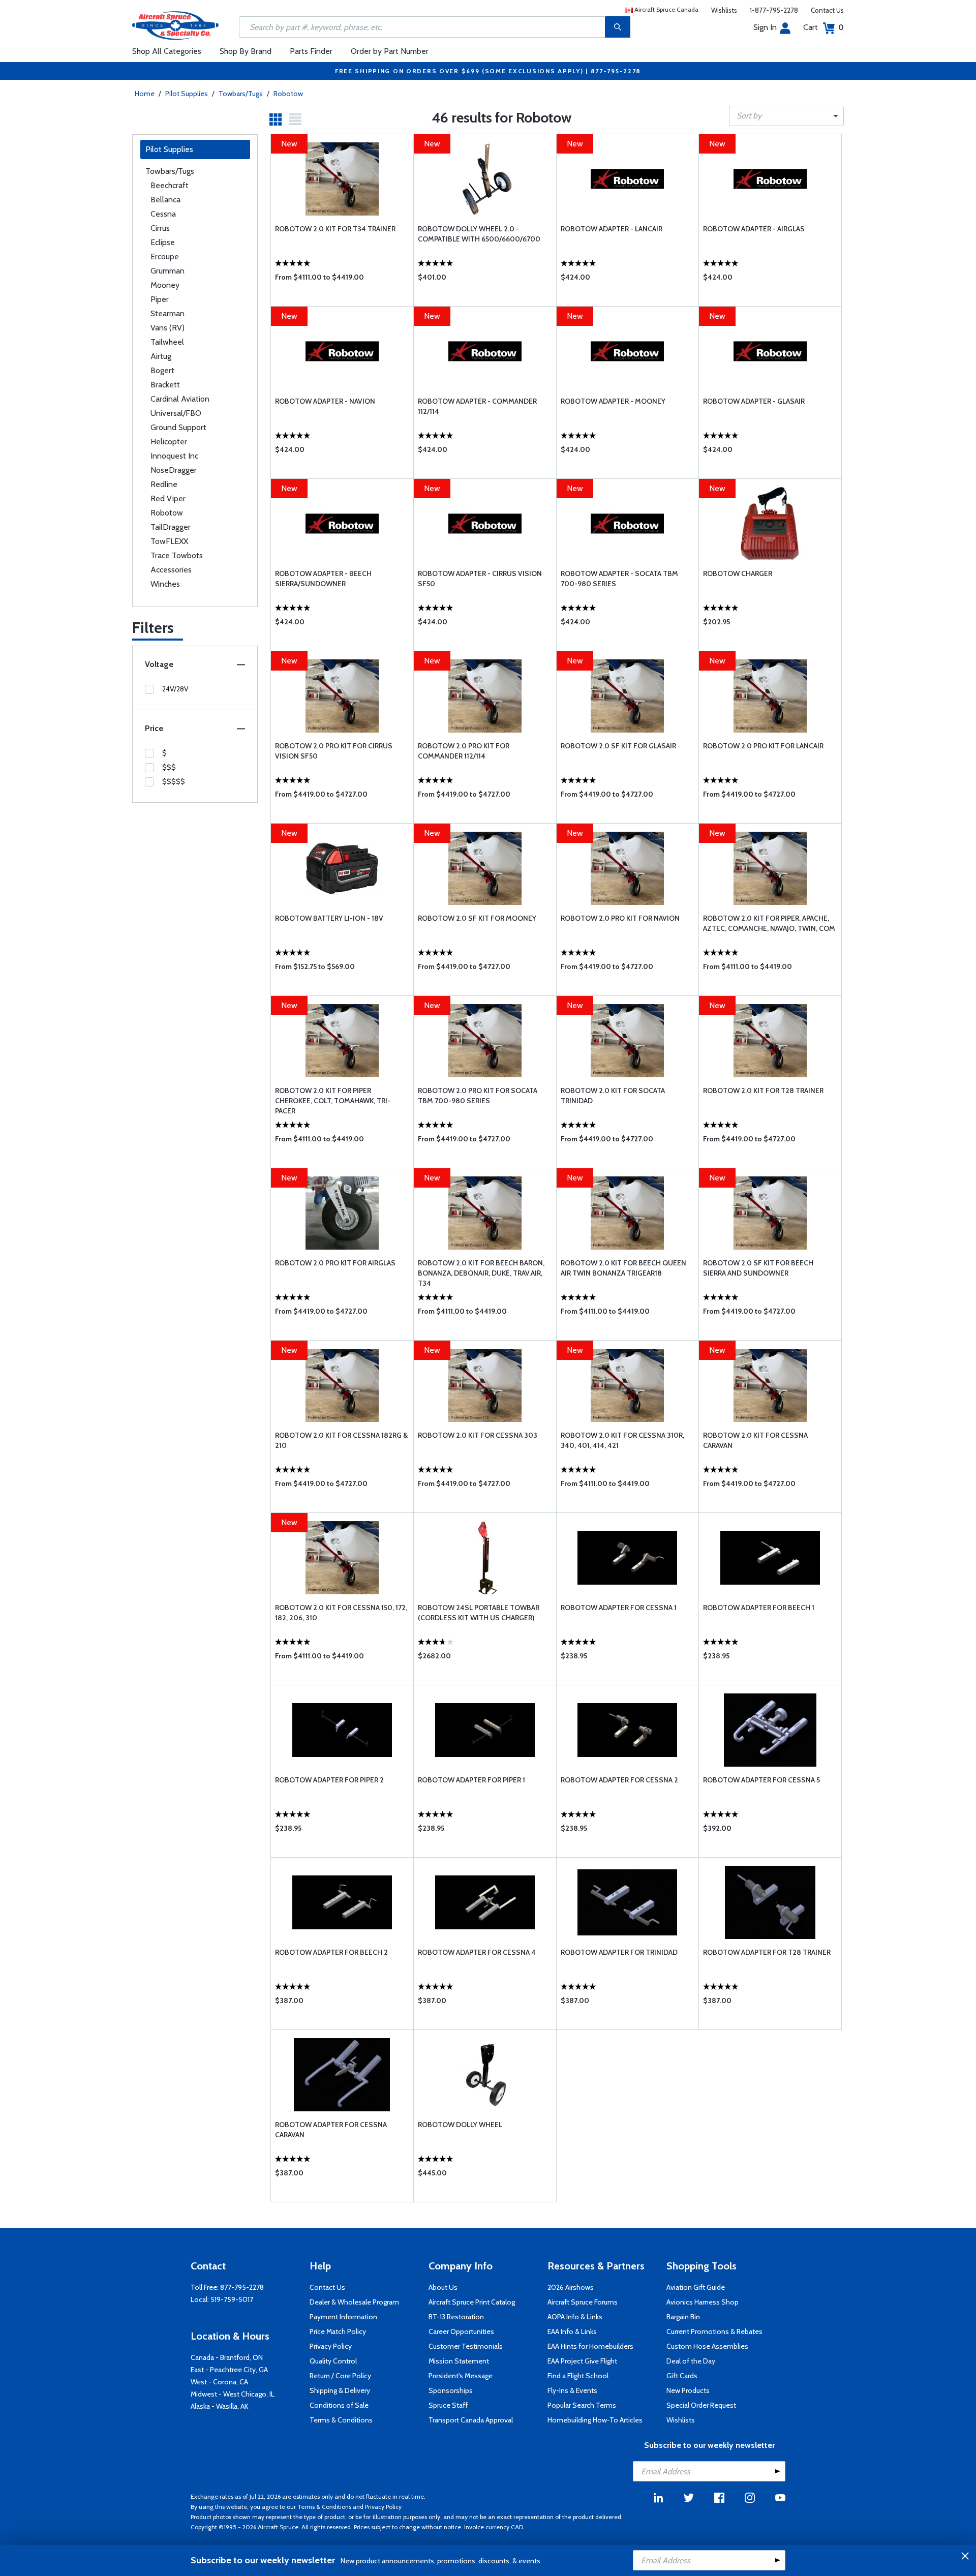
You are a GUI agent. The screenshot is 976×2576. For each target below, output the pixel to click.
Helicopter (169, 442)
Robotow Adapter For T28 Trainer (767, 1952)
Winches (165, 584)
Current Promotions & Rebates (714, 2331)
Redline (164, 484)
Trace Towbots (177, 555)
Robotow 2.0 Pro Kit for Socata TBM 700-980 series (478, 1096)
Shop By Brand (246, 51)
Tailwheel (167, 342)
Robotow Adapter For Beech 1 (759, 1608)
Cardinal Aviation (180, 399)
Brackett (165, 385)
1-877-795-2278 (774, 10)
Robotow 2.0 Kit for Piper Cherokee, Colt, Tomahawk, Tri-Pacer (333, 1101)
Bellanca (165, 200)
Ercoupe (165, 256)
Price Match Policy (338, 2331)
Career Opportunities (461, 2331)
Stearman (167, 313)
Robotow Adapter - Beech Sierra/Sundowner (323, 579)
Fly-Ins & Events (572, 2390)
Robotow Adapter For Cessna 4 (477, 1952)
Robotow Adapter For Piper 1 (471, 1780)
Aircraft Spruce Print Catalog (472, 2302)
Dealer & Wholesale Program (354, 2302)
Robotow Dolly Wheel (460, 2125)
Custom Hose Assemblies (707, 2346)
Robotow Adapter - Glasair (754, 401)
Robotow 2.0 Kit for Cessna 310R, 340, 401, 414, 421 (622, 1440)
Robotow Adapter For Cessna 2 (619, 1780)
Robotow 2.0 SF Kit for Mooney (477, 918)
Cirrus (160, 228)
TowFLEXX (169, 541)
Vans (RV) (167, 328)
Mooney (165, 285)
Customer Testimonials (466, 2346)
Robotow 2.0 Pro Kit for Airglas (335, 1263)
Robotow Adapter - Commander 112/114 (477, 406)
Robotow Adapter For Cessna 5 (761, 1780)
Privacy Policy (331, 2346)
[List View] (295, 119)
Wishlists (724, 10)
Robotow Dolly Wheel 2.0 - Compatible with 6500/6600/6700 (479, 234)
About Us (443, 2287)
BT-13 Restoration (456, 2317)
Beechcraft (170, 185)
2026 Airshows (571, 2287)
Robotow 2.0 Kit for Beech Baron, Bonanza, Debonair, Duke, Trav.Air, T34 (481, 1273)
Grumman (167, 271)
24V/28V (175, 689)
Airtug (161, 356)
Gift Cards (682, 2376)
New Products (688, 2390)
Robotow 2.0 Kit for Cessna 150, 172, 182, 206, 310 (341, 1613)
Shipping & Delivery (340, 2390)
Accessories (171, 570)
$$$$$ (174, 781)
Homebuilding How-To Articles (595, 2420)
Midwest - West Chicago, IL (233, 2394)
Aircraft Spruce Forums (583, 2302)
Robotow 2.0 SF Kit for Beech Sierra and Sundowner (758, 1268)
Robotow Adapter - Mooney (613, 401)
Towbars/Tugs (241, 94)
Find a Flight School (578, 2376)
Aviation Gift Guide (696, 2287)
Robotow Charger (738, 573)
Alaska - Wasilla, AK (220, 2406)
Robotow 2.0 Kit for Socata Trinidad (613, 1096)
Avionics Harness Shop (703, 2302)
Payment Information (343, 2317)
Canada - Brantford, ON (227, 2357)
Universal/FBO (176, 413)
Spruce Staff (448, 2405)
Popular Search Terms (582, 2405)
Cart (823, 27)
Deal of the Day (691, 2361)
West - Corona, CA (219, 2382)
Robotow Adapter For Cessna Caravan (331, 2130)
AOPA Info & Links (575, 2317)
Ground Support (178, 427)
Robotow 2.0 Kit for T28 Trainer (763, 1090)
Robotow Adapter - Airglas (754, 229)
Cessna (163, 214)
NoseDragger (174, 470)
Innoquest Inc (174, 456)
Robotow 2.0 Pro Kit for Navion (620, 918)
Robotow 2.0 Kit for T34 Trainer (335, 229)
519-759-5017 (232, 2299)
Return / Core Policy (340, 2376)
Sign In (765, 27)
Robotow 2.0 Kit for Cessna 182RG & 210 (341, 1440)
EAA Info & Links (572, 2331)
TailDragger (171, 527)
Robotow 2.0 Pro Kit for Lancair (763, 746)
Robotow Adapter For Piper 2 (329, 1780)
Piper (160, 299)
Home (145, 94)
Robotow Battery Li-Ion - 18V (329, 918)
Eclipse (163, 242)
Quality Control (333, 2361)
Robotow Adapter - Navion (325, 401)
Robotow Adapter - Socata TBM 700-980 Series (619, 579)
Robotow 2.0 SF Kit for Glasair (618, 746)
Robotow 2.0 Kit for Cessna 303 (478, 1435)
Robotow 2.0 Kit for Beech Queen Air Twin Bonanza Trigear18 (623, 1268)
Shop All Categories (167, 51)
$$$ (169, 767)
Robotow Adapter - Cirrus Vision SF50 (480, 579)
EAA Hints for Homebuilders (590, 2346)
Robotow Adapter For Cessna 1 (619, 1608)
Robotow (288, 94)
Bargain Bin (683, 2317)
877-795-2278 (242, 2287)
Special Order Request (701, 2405)
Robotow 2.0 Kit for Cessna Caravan (755, 1440)
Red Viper (168, 498)
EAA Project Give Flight (582, 2361)
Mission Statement (459, 2361)
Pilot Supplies (187, 94)
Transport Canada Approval (471, 2420)
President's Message (461, 2376)
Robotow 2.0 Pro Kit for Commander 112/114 (464, 751)
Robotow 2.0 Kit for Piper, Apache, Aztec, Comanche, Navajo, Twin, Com (769, 923)
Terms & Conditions (341, 2420)
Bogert (162, 370)
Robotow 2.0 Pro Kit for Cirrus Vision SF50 (334, 751)
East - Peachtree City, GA (229, 2370)
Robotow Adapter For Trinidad (619, 1952)
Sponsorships (451, 2390)
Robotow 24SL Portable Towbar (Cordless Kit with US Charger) (479, 1613)
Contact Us (827, 10)
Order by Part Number (390, 51)
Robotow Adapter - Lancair (612, 229)
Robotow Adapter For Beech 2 (331, 1952)
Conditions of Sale (339, 2405)
